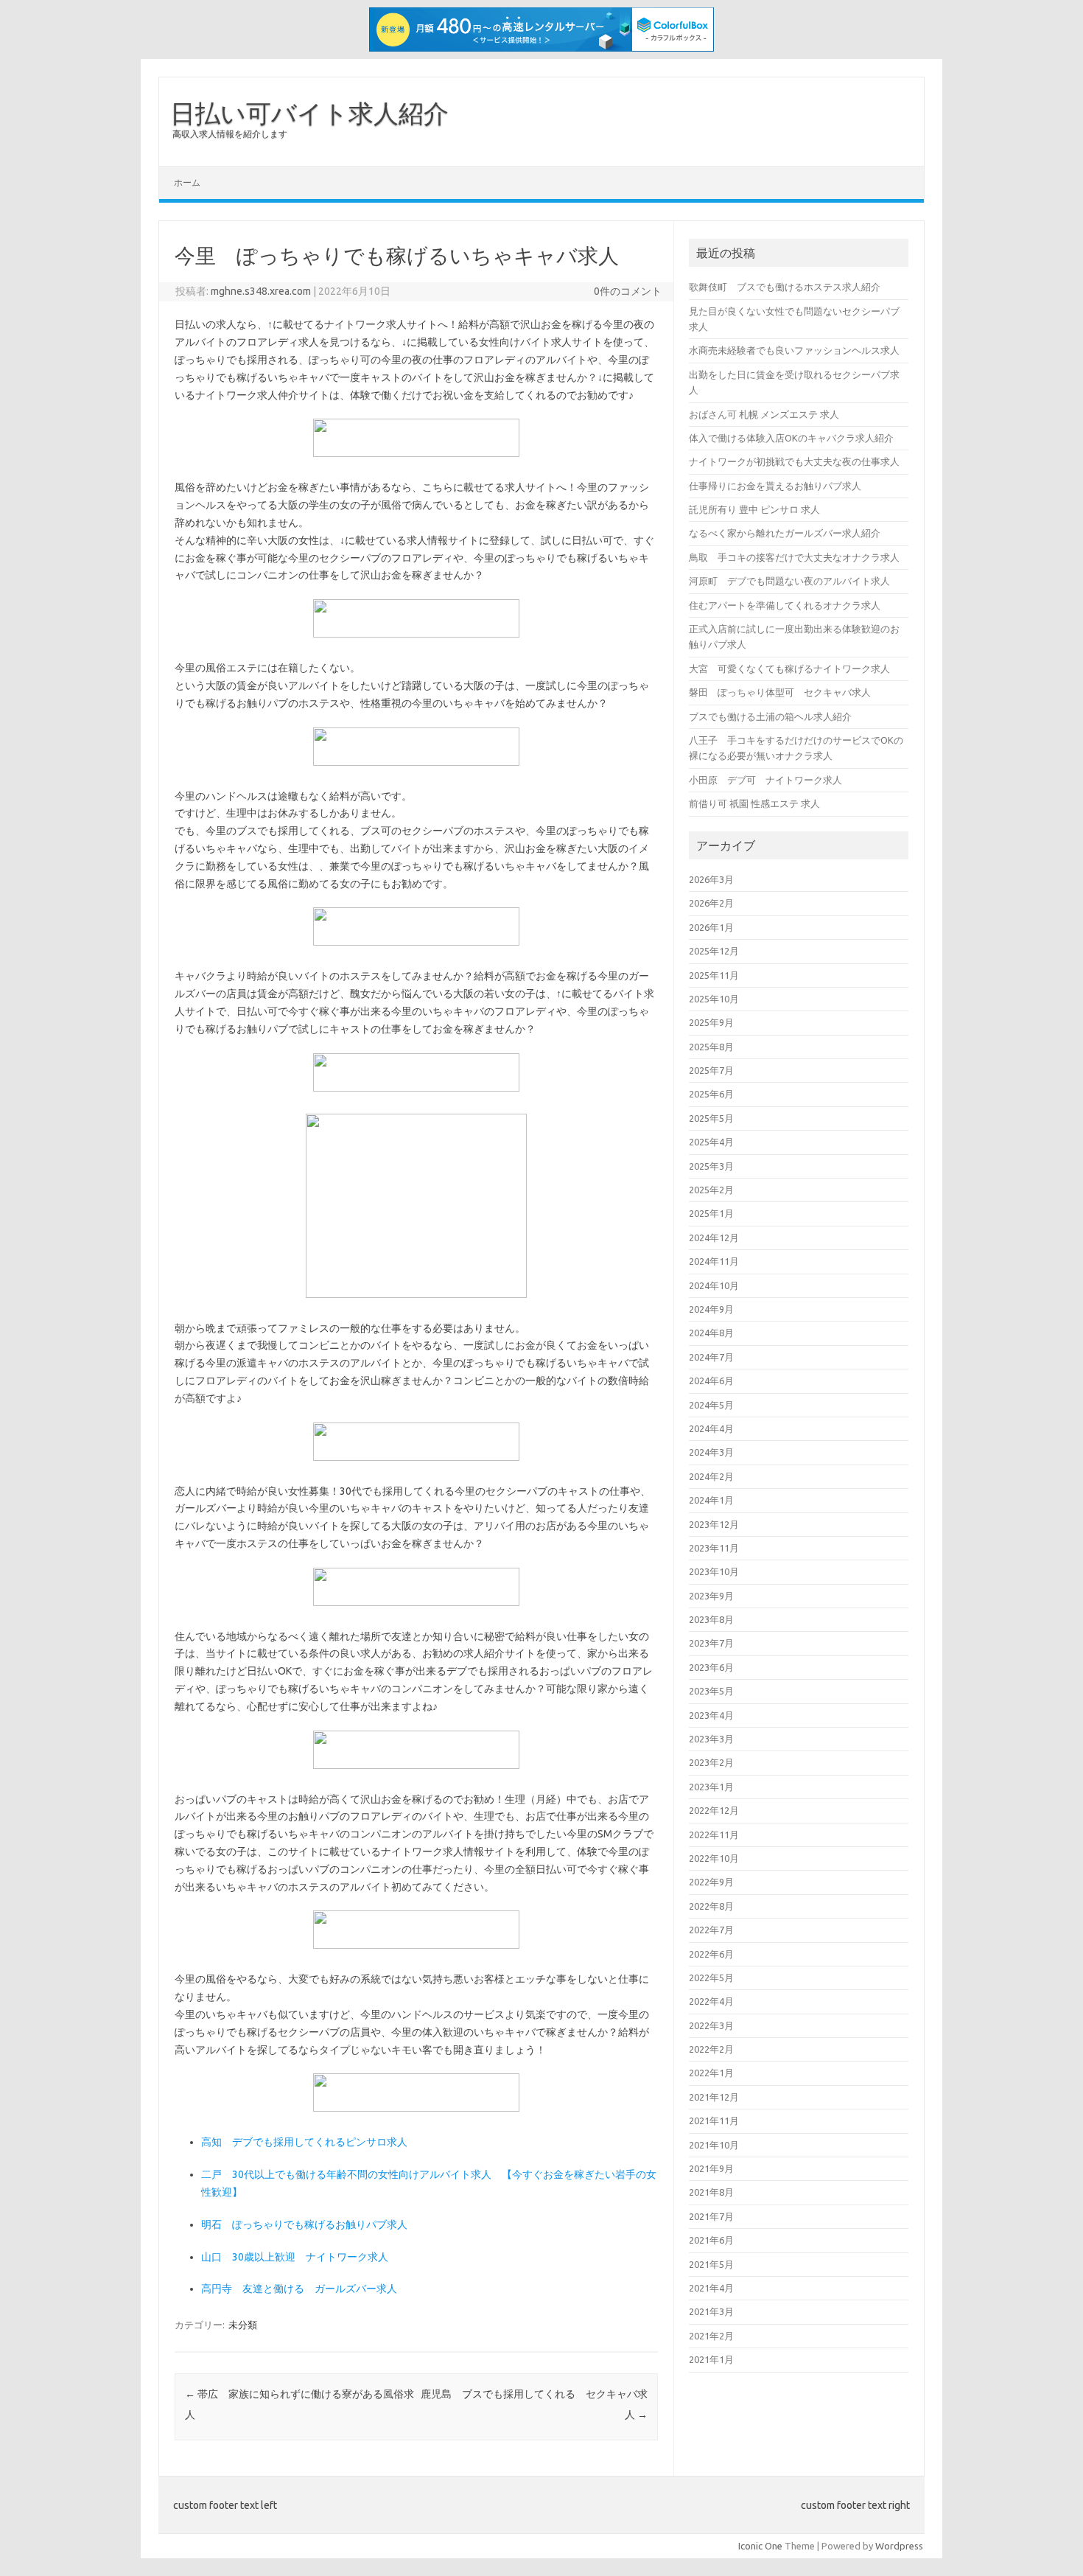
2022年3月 (711, 2025)
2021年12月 (714, 2097)
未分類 (243, 2325)
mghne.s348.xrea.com (261, 291)
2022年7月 (711, 1930)
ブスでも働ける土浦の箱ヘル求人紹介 (770, 716)
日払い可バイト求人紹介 (309, 113)
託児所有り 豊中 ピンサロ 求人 (754, 509)
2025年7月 (711, 1070)
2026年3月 (711, 879)
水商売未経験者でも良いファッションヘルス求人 (794, 350)
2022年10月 (714, 1858)
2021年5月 (711, 2264)
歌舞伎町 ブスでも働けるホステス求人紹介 (785, 287)
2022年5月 (711, 1978)
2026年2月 (711, 903)
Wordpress (899, 2546)
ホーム (187, 182)
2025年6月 (711, 1094)
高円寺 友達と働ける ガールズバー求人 (299, 2289)
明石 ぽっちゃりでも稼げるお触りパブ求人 (304, 2224)
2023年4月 (711, 1715)
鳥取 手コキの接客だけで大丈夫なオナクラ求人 (794, 557)
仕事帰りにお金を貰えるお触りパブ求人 (775, 486)
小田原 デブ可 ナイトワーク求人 (765, 780)
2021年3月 (711, 2311)
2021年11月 (714, 2121)
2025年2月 (711, 1190)
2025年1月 (711, 1213)
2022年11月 (714, 1835)
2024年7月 (711, 1357)
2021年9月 (711, 2168)
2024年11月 (714, 1261)
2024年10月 (714, 1285)
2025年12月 (714, 951)
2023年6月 (711, 1667)
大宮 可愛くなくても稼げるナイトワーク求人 (789, 669)
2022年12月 (714, 1810)
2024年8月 (711, 1333)
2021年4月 (711, 2288)
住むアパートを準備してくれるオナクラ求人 (785, 605)
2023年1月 (711, 1787)
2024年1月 (711, 1500)
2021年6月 (711, 2240)
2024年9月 (711, 1309)
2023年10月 (714, 1571)
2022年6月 (711, 1954)
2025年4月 (711, 1142)
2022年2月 (711, 2049)
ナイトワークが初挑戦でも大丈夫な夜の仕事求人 (794, 461)
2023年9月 (711, 1596)
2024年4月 (711, 1428)
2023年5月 (711, 1691)
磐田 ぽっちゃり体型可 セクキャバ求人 (780, 692)
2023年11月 (714, 1548)
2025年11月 (714, 975)
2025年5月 (711, 1118)
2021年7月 (711, 2216)
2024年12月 (714, 1238)
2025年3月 (711, 1166)
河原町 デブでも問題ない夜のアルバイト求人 (789, 581)
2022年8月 (711, 1906)
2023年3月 (711, 1739)
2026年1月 (711, 927)
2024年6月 (711, 1381)
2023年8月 (711, 1619)
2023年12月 (714, 1524)
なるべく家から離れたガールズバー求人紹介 (785, 533)
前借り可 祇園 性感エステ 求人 (754, 803)
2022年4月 (711, 2001)
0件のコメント (628, 291)
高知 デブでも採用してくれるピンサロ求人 (304, 2142)
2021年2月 (711, 2336)
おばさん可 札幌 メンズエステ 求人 (764, 414)
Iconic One (760, 2546)
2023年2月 (711, 1762)
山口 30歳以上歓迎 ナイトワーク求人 (295, 2257)
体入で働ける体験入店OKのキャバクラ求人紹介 (791, 438)
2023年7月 (711, 1643)
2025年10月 (714, 999)
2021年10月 (714, 2145)
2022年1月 (711, 2073)
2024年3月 (711, 1452)
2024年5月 (711, 1405)
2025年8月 (711, 1047)
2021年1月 (711, 2359)
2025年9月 (711, 1022)
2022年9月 (711, 1882)
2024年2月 (711, 1476)
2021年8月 (711, 2192)
